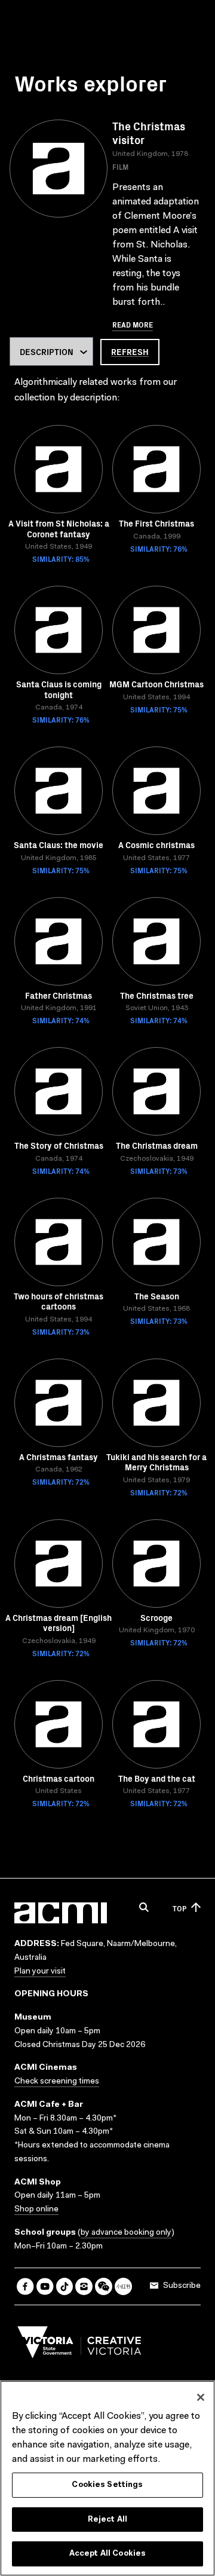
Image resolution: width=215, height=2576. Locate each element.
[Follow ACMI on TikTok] (65, 2286)
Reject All (107, 2520)
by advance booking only (126, 2233)
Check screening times (57, 2082)
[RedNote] (123, 2286)
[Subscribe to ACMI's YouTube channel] (45, 2286)
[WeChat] (104, 2286)
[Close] (201, 2397)
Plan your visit (40, 1972)
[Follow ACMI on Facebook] (25, 2286)
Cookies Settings (107, 2485)
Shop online (36, 2210)
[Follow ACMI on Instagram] (84, 2286)
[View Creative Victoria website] (79, 2345)
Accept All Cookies (107, 2554)
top (179, 1908)
